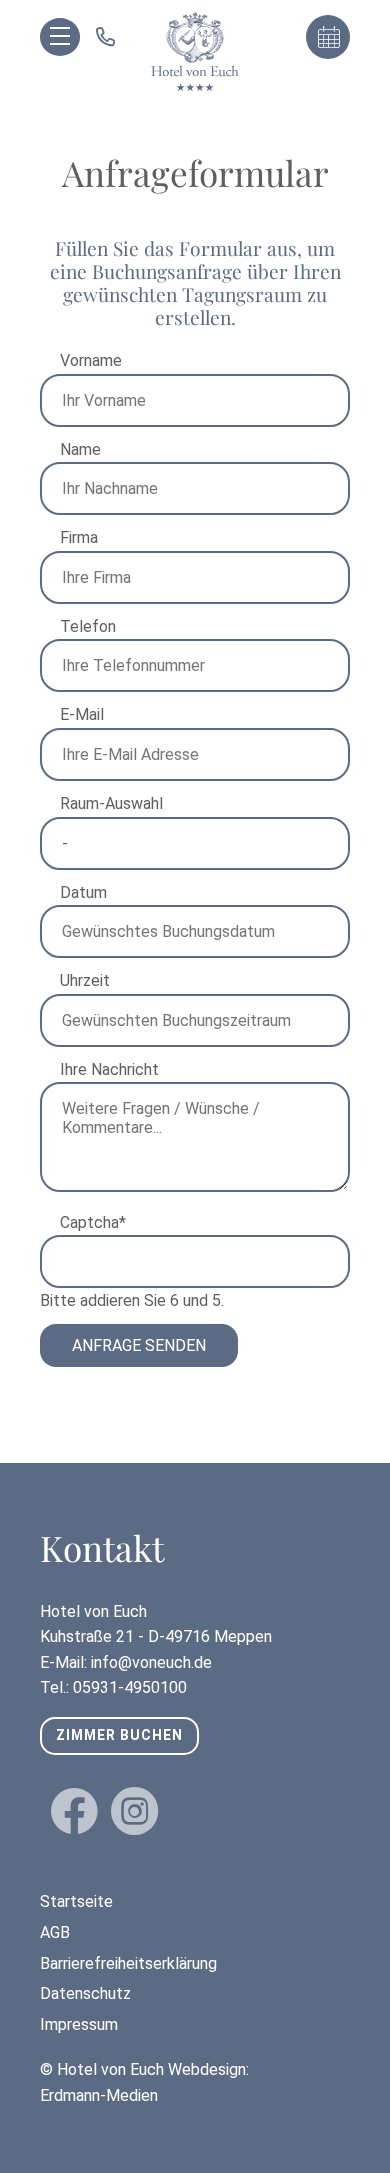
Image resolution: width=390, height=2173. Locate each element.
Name (80, 449)
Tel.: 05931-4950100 (113, 1687)
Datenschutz (85, 1993)
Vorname (91, 360)
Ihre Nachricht (109, 1069)
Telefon (88, 626)
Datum (83, 892)
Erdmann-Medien (99, 2095)
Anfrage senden (139, 1345)
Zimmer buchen (119, 1735)
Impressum (79, 2024)
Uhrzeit (85, 980)
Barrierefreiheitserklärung (128, 1963)
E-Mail (82, 714)
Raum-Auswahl (111, 803)
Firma (79, 537)
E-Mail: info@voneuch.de (126, 1662)
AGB (55, 1932)
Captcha (97, 1222)
